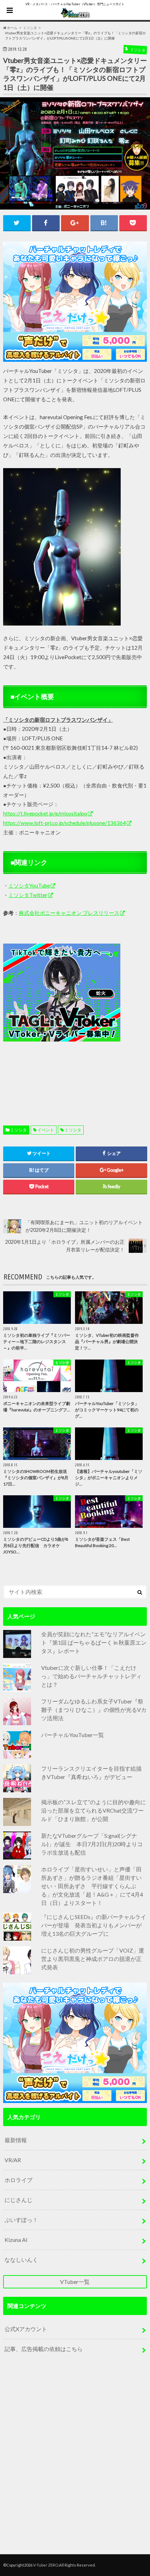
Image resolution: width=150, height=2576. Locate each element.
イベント (46, 1130)
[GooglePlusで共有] (75, 223)
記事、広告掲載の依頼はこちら (44, 2349)
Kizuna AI (16, 2240)
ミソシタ (18, 1130)
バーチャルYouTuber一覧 (73, 1735)
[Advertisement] (75, 1018)
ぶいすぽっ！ (21, 2220)
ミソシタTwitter (28, 895)
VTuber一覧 (75, 2282)
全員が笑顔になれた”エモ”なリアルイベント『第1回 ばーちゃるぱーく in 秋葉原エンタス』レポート (94, 1642)
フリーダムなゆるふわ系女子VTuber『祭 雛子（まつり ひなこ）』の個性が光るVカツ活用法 (94, 1710)
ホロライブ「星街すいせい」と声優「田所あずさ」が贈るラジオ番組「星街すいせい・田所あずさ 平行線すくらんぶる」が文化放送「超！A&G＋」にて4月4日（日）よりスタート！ (92, 1886)
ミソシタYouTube (29, 885)
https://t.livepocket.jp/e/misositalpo (45, 813)
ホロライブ (18, 2180)
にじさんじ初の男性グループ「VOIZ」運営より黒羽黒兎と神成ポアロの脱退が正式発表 (93, 1959)
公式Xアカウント (26, 2329)
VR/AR (13, 2160)
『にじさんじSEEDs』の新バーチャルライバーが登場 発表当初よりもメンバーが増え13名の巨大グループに (94, 1925)
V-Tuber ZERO (46, 2565)
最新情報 (16, 2140)
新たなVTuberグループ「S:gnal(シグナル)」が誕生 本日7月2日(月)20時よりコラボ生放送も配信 (92, 1844)
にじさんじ (18, 2200)
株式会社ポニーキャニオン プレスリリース (69, 913)
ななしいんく (21, 2260)
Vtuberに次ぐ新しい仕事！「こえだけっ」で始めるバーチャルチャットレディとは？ (91, 1676)
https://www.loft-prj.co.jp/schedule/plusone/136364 (65, 823)
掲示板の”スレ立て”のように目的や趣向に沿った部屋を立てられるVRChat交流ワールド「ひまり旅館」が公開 (93, 1810)
